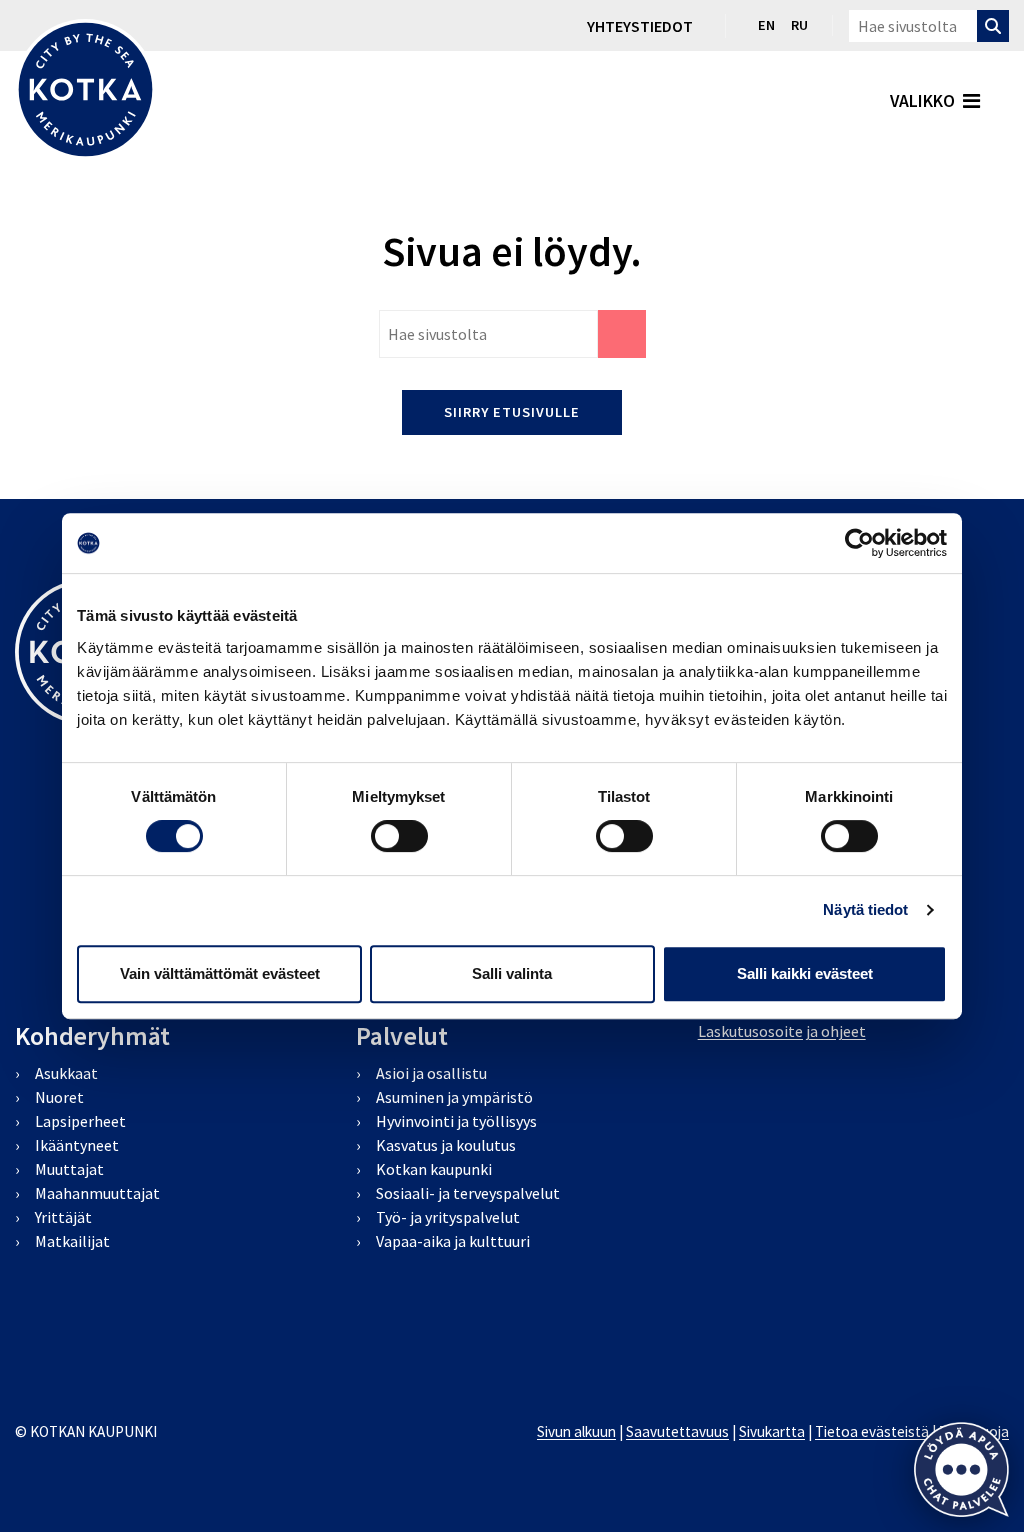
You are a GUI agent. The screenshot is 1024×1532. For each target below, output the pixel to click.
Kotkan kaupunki (434, 1169)
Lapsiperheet (80, 1121)
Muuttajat (69, 1169)
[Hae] (993, 26)
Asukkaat (66, 1073)
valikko (922, 101)
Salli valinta (512, 973)
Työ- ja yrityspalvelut (448, 1217)
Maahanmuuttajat (97, 1193)
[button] (961, 1469)
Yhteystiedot (640, 26)
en (766, 25)
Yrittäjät (63, 1217)
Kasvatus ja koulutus (446, 1145)
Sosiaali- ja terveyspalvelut (468, 1193)
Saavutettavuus (677, 1431)
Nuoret (59, 1097)
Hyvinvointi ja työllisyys (456, 1121)
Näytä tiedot (865, 909)
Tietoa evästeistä (872, 1431)
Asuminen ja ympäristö (454, 1097)
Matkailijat (72, 1241)
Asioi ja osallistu (431, 1073)
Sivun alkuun (576, 1431)
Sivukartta (772, 1431)
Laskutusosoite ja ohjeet (782, 1031)
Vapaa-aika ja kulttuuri (453, 1241)
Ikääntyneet (77, 1145)
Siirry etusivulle (512, 412)
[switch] (399, 836)
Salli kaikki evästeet (805, 973)
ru (799, 25)
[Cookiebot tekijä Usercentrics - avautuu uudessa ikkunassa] (859, 543)
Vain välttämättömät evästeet (220, 973)
